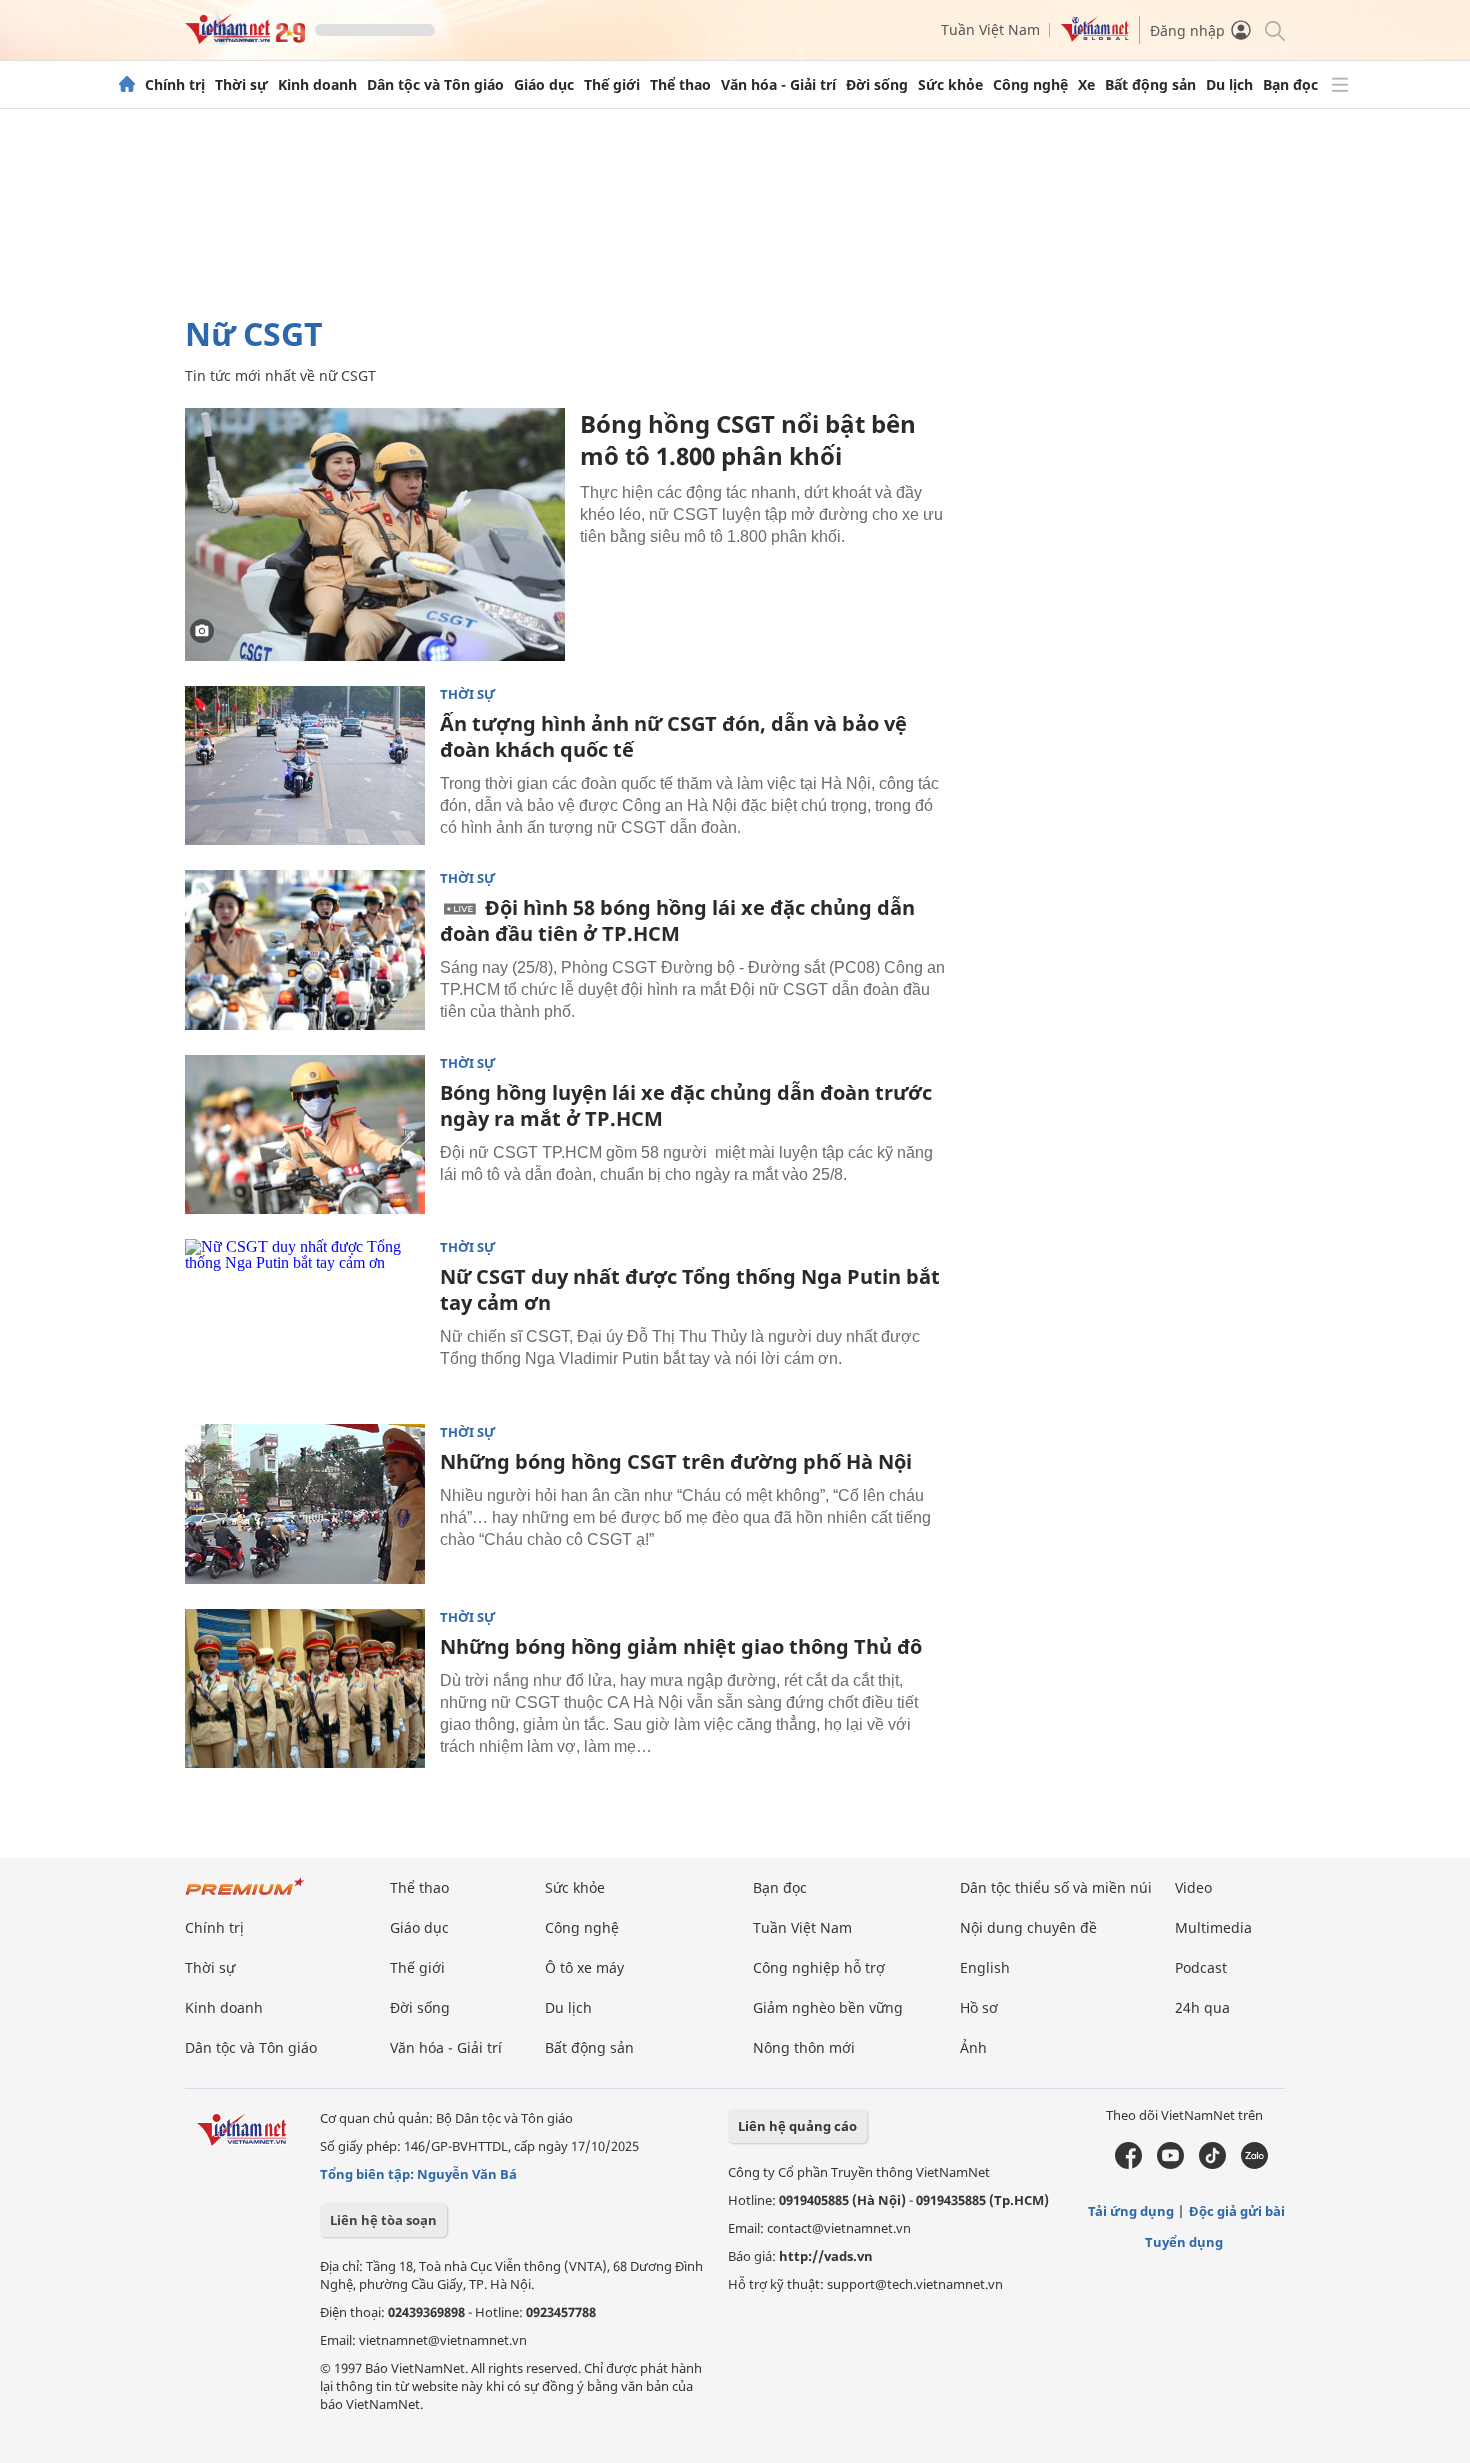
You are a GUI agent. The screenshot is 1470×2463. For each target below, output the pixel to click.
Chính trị (175, 85)
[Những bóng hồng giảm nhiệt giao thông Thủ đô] (305, 1689)
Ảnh (973, 2047)
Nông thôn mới (804, 2047)
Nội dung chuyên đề (1028, 1927)
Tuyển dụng (1184, 2242)
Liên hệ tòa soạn (383, 2220)
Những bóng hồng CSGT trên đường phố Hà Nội (676, 1461)
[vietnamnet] (245, 38)
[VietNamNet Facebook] (1128, 2164)
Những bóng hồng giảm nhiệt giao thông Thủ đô (681, 1646)
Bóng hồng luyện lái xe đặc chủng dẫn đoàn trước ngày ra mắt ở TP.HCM (686, 1105)
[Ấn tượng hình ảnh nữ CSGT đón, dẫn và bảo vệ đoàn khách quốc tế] (305, 766)
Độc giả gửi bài (1237, 2211)
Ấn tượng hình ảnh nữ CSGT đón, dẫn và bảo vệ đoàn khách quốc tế (673, 736)
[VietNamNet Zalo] (1254, 2164)
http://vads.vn (826, 2256)
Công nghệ (1030, 85)
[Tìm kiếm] (1273, 29)
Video (1193, 1887)
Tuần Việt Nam (990, 29)
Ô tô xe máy (584, 1967)
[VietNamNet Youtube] (1170, 2164)
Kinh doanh (317, 85)
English (985, 1967)
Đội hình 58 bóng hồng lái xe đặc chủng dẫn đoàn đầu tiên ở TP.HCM (677, 920)
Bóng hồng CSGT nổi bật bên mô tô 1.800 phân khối (748, 439)
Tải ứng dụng (1131, 2211)
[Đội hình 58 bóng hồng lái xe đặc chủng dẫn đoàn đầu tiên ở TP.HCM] (305, 950)
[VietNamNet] (127, 85)
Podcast (1201, 1967)
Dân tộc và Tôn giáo (435, 85)
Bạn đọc (1290, 85)
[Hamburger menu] (1340, 85)
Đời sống (877, 85)
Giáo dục (544, 85)
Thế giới (612, 85)
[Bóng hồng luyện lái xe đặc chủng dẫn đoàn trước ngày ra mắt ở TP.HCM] (305, 1135)
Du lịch (1229, 85)
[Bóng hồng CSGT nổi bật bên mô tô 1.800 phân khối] (375, 534)
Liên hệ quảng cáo (797, 2126)
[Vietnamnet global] (1095, 36)
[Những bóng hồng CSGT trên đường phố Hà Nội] (305, 1504)
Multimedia (1213, 1927)
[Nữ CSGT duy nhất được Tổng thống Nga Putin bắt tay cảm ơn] (305, 1319)
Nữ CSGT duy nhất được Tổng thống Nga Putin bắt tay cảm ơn (690, 1289)
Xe (1086, 85)
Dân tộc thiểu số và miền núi (1056, 1887)
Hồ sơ (979, 2007)
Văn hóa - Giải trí (778, 85)
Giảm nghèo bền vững (828, 2007)
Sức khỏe (950, 85)
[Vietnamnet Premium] (245, 1896)
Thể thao (680, 85)
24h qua (1202, 2007)
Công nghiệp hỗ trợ (819, 1967)
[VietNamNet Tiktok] (1212, 2164)
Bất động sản (1150, 85)
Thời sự (241, 85)
